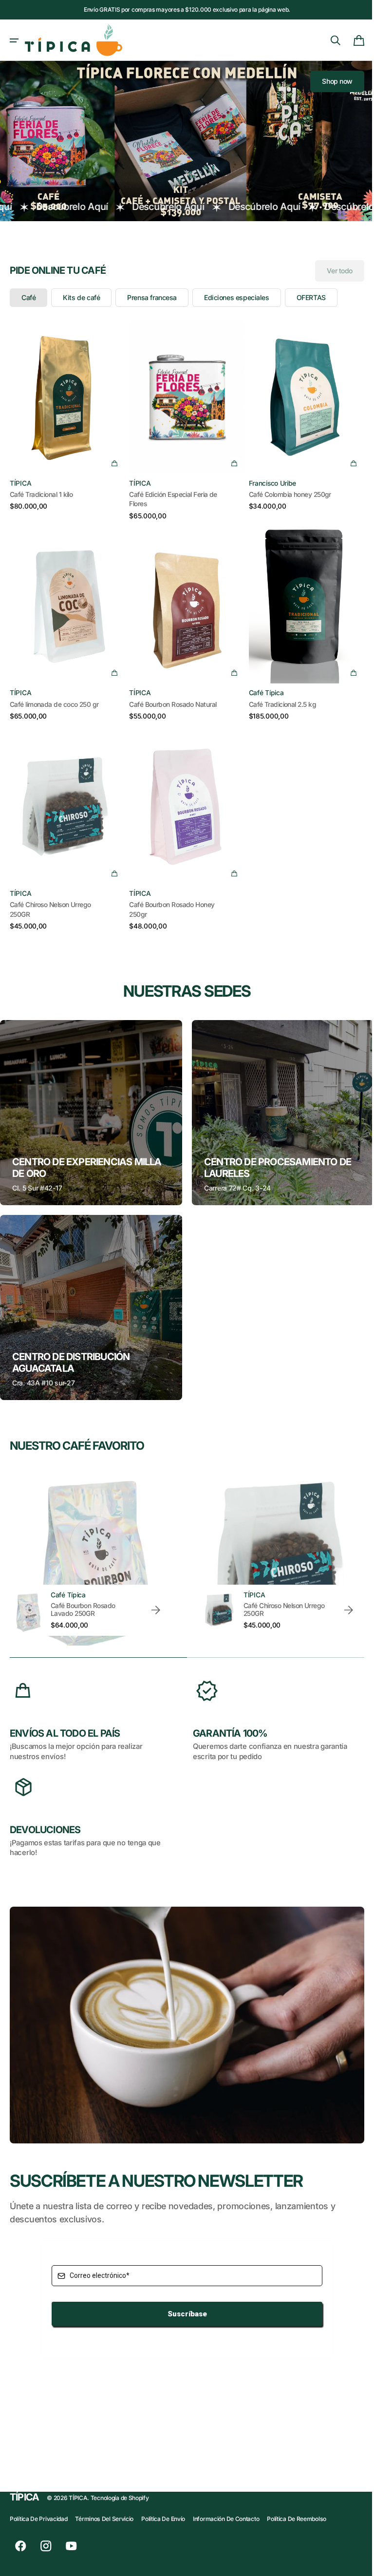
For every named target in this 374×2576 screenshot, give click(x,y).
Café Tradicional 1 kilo (41, 488)
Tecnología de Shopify (120, 2498)
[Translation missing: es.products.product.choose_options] (112, 456)
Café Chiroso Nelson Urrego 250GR (50, 897)
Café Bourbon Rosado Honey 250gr (169, 897)
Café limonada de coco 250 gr (54, 695)
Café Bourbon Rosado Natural (170, 695)
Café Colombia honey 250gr (285, 488)
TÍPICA (78, 2498)
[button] (14, 40)
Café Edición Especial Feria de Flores (170, 493)
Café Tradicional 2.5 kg (278, 695)
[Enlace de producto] (66, 416)
